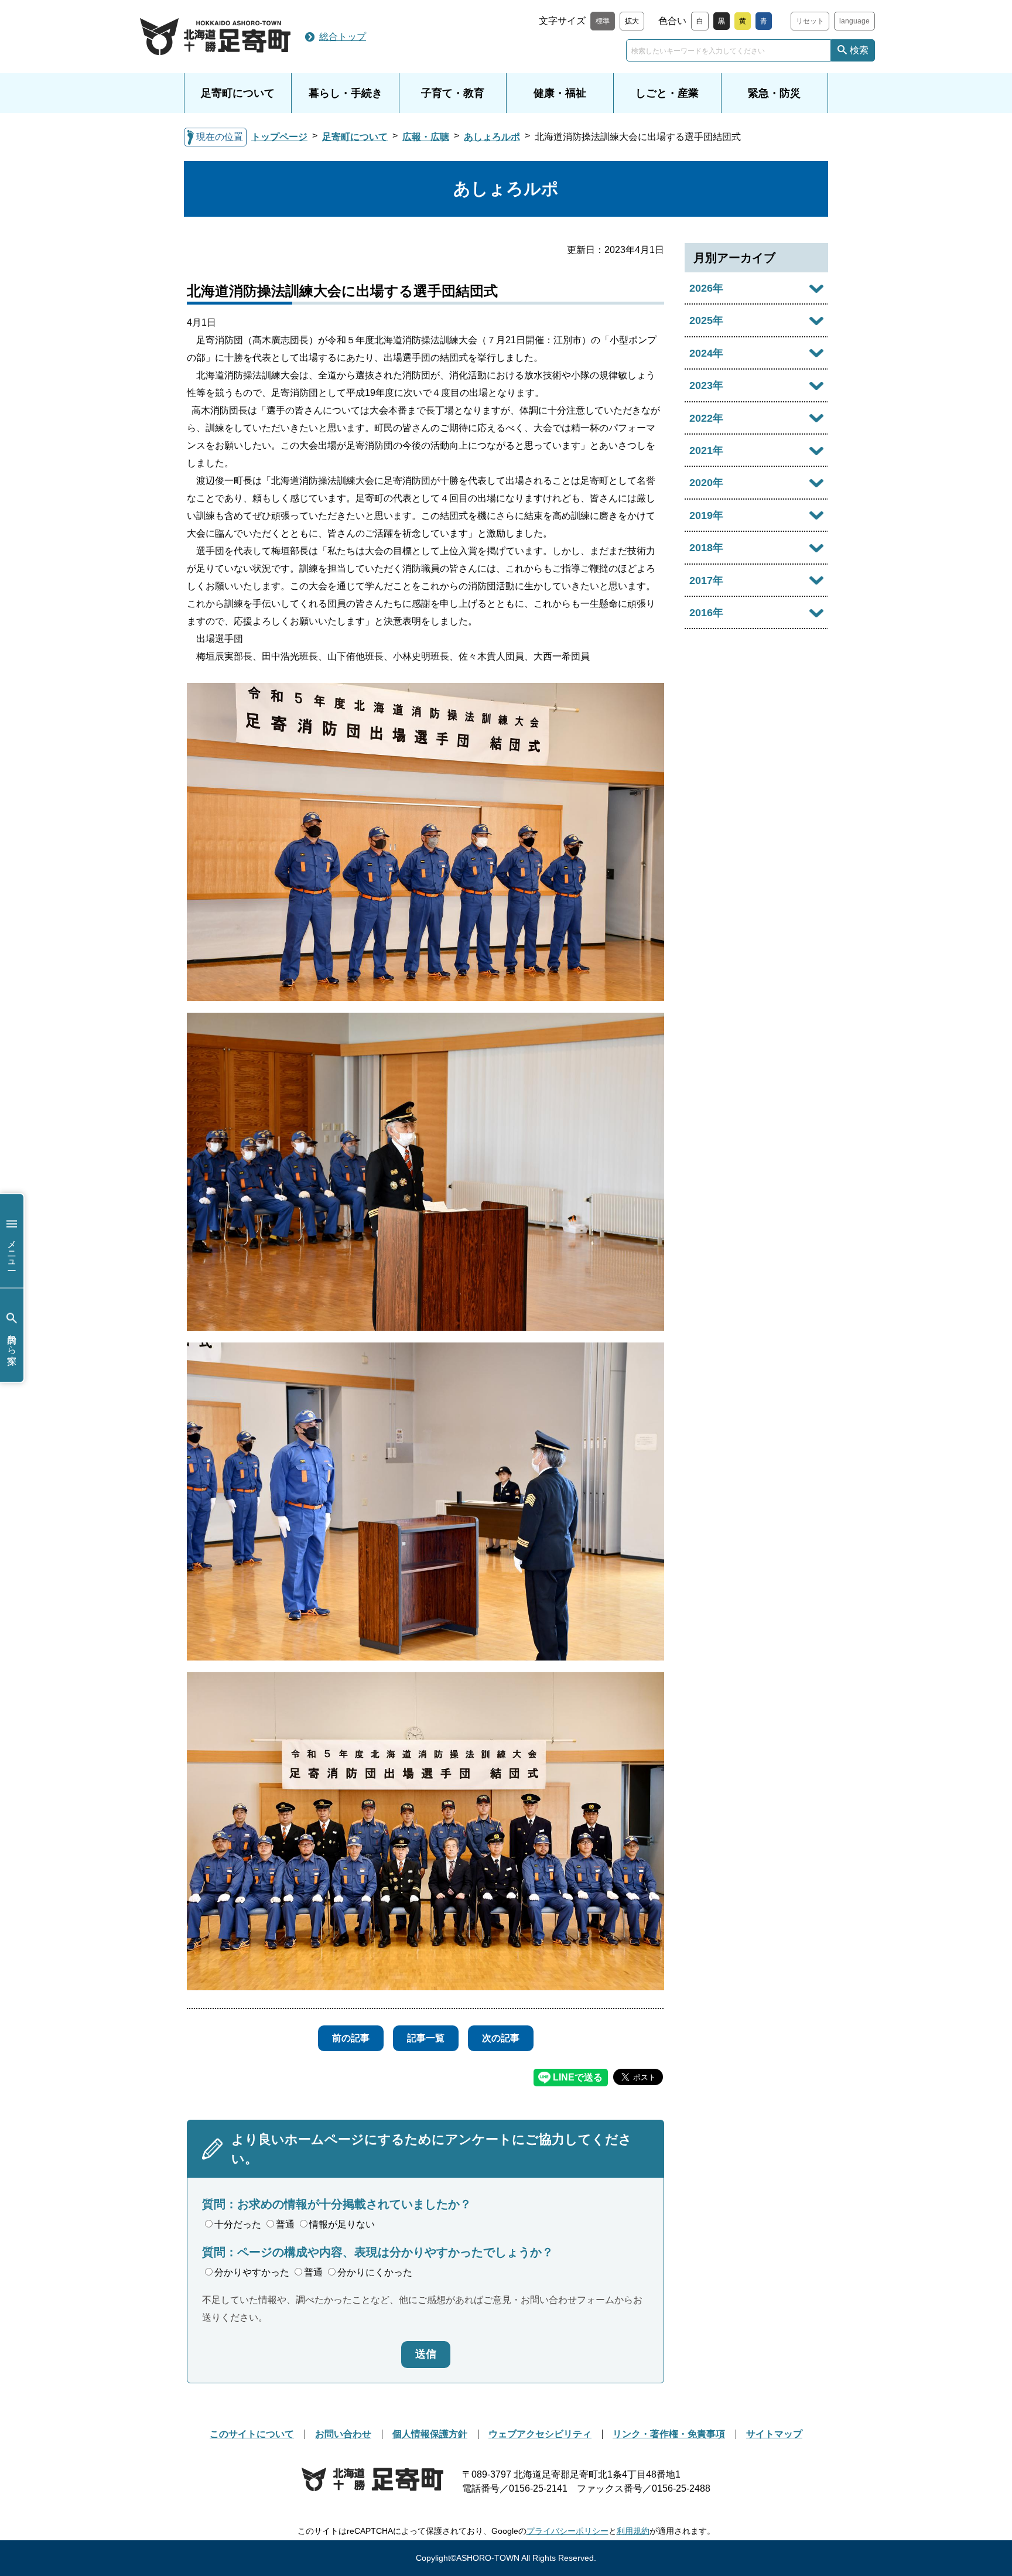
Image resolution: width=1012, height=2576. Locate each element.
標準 (603, 21)
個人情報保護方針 (430, 2434)
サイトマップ (774, 2434)
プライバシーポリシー (567, 2531)
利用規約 (633, 2531)
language (854, 21)
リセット (810, 21)
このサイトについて (252, 2434)
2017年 (706, 580)
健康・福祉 (560, 93)
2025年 (706, 320)
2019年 (706, 515)
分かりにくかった (375, 2272)
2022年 (706, 418)
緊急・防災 (774, 93)
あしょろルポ (492, 137)
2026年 (706, 288)
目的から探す (12, 1344)
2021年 (706, 450)
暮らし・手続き (346, 93)
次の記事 (501, 2038)
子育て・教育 (453, 93)
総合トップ (343, 37)
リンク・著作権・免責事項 (669, 2434)
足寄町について (238, 93)
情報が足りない (342, 2224)
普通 (285, 2224)
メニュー (12, 1249)
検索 (859, 50)
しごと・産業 (667, 93)
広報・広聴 (426, 137)
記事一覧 (426, 2038)
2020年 (706, 483)
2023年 (706, 385)
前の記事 (351, 2038)
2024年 (706, 353)
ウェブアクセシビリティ (540, 2434)
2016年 (706, 613)
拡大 (632, 21)
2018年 (706, 548)
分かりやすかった (252, 2272)
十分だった (238, 2224)
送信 (426, 2354)
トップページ (279, 137)
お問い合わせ (343, 2434)
